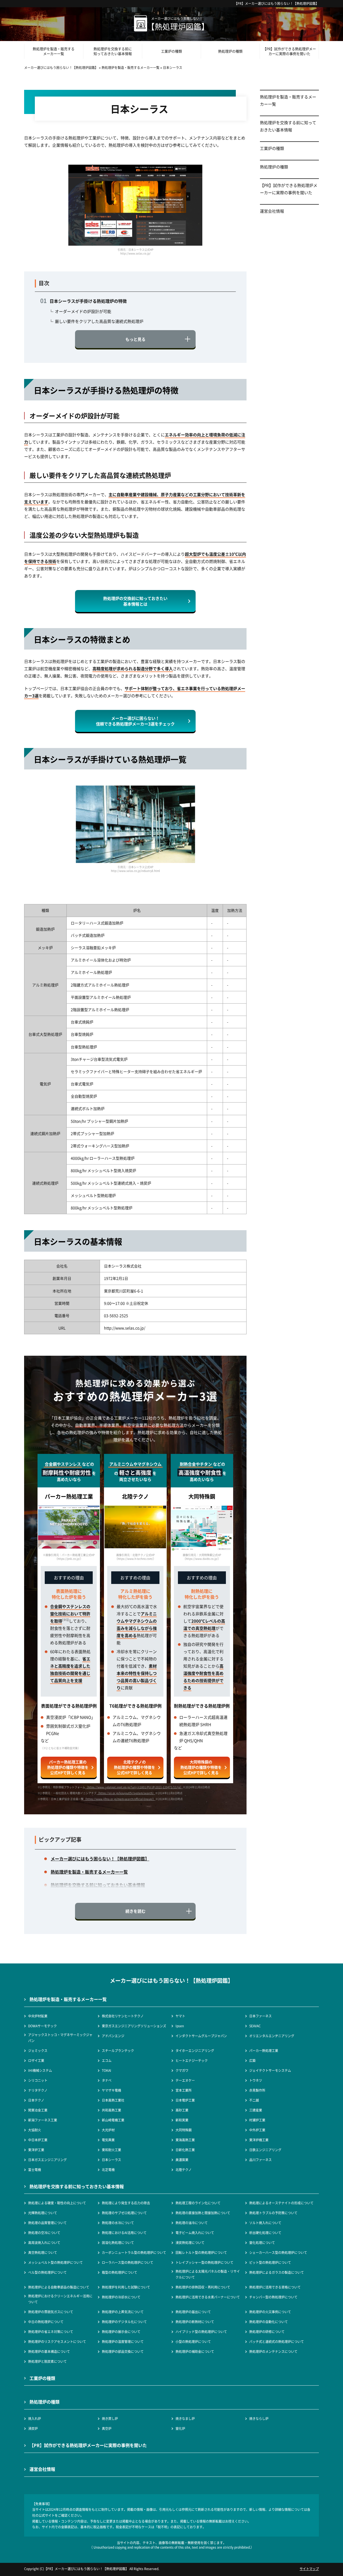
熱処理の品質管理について (47, 2223)
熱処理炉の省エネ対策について (51, 2332)
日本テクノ (36, 2100)
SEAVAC (255, 2026)
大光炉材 (108, 2130)
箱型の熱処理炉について (120, 2272)
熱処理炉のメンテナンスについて (273, 2351)
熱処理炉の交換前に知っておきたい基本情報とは (135, 601)
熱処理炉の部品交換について (123, 2351)
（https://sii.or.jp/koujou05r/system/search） (126, 1793)
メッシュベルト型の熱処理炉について (55, 2262)
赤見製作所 (257, 2090)
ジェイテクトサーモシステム (270, 2070)
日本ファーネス (260, 2016)
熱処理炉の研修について (267, 2332)
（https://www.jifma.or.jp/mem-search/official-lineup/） (120, 1799)
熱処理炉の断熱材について (195, 2322)
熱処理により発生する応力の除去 (126, 2203)
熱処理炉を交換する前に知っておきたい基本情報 (113, 51)
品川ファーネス (260, 2160)
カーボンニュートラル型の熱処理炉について (134, 2252)
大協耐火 (35, 2130)
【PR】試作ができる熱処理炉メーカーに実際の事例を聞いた (289, 51)
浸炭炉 (33, 2428)
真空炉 (107, 2428)
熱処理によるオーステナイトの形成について (281, 2203)
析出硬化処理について (265, 2233)
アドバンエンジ (113, 2036)
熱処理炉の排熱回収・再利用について (203, 2287)
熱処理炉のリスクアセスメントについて (57, 2341)
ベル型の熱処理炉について (47, 2272)
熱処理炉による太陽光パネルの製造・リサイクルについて (208, 2274)
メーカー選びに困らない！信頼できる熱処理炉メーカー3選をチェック (135, 721)
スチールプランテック (118, 2050)
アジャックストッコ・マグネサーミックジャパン (60, 2038)
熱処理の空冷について (44, 2233)
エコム (107, 2060)
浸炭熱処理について (190, 2243)
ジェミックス (38, 2050)
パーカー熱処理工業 (264, 2050)
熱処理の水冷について (118, 2223)
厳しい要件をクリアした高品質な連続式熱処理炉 (99, 321)
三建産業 (256, 2110)
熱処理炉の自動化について (269, 2322)
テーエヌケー (185, 2080)
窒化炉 (180, 2428)
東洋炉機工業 (259, 2140)
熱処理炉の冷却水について (121, 2297)
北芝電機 (108, 2170)
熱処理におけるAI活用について (124, 2233)
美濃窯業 (182, 2160)
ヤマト (180, 2016)
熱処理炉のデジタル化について (124, 2322)
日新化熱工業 (185, 2150)
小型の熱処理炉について (193, 2341)
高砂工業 (182, 2110)
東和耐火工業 (111, 2150)
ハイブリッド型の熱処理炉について (201, 2332)
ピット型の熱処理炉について (270, 2262)
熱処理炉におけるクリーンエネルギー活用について (60, 2299)
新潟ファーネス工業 (43, 2120)
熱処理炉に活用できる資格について (275, 2287)
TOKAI (107, 2070)
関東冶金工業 (38, 2110)
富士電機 (35, 2170)
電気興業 (108, 2140)
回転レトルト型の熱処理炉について (201, 2252)
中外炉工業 (257, 2130)
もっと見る (135, 339)
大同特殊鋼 (184, 2130)
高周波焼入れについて (44, 2243)
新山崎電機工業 (113, 2120)
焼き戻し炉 (110, 2418)
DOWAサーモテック (42, 2026)
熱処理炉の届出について (193, 2312)
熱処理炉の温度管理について (123, 2341)
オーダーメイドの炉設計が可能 (83, 311)
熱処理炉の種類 (230, 51)
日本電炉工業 (185, 2100)
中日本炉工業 (38, 2140)
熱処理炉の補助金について (195, 2351)
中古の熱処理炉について (46, 2322)
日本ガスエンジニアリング (47, 2160)
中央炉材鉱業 (38, 2016)
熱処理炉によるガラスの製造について (277, 2272)
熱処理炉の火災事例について (270, 2312)
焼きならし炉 (259, 2418)
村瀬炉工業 (257, 2120)
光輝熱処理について (43, 2213)
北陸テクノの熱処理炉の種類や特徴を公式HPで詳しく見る (135, 1767)
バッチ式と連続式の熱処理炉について (277, 2341)
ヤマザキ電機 (111, 2090)
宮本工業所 (184, 2090)
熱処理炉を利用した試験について (126, 2287)
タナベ (107, 2080)
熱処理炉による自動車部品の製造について (59, 2287)
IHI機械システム (40, 2070)
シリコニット (38, 2080)
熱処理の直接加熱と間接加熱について (203, 2213)
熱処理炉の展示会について (121, 2332)
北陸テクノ (184, 2170)
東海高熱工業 (185, 2140)
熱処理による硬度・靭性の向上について (57, 2203)
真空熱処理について (43, 2252)
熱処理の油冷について (192, 2223)
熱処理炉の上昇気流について (123, 2312)
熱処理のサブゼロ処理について (124, 2213)
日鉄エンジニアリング (265, 2150)
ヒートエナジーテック (192, 2060)
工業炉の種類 (171, 51)
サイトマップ (309, 2569)
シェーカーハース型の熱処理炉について (278, 2252)
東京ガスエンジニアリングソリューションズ (134, 2026)
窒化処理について (262, 2243)
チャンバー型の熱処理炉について (273, 2297)
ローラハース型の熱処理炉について (128, 2262)
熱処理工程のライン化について (198, 2203)
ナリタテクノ (38, 2090)
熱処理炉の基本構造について (49, 2351)
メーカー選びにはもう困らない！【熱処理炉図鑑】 (282, 3)
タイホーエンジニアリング (195, 2050)
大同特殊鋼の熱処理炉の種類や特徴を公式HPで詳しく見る (201, 1767)
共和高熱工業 (111, 2110)
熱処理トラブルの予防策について (273, 2213)
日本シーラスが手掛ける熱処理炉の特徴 (88, 301)
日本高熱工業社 (113, 2100)
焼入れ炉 (35, 2418)
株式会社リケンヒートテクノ (123, 2016)
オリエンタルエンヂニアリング (272, 2036)
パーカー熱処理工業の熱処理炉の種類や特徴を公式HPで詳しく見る (68, 1767)
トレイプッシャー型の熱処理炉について (204, 2262)
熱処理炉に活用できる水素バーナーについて (208, 2297)
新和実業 (182, 2120)
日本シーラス (111, 2160)
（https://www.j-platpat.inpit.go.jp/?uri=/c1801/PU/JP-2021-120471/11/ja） (134, 1787)
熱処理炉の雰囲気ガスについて (51, 2312)
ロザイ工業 (36, 2060)
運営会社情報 (272, 211)
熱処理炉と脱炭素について (47, 2361)
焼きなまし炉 (185, 2418)
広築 (252, 2060)
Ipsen (180, 2026)
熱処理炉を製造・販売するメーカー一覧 (54, 51)
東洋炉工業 (36, 2150)
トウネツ (256, 2080)
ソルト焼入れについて (265, 2223)
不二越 (254, 2100)
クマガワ (182, 2070)
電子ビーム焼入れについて (195, 2233)
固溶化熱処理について (118, 2243)
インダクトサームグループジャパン (201, 2036)
